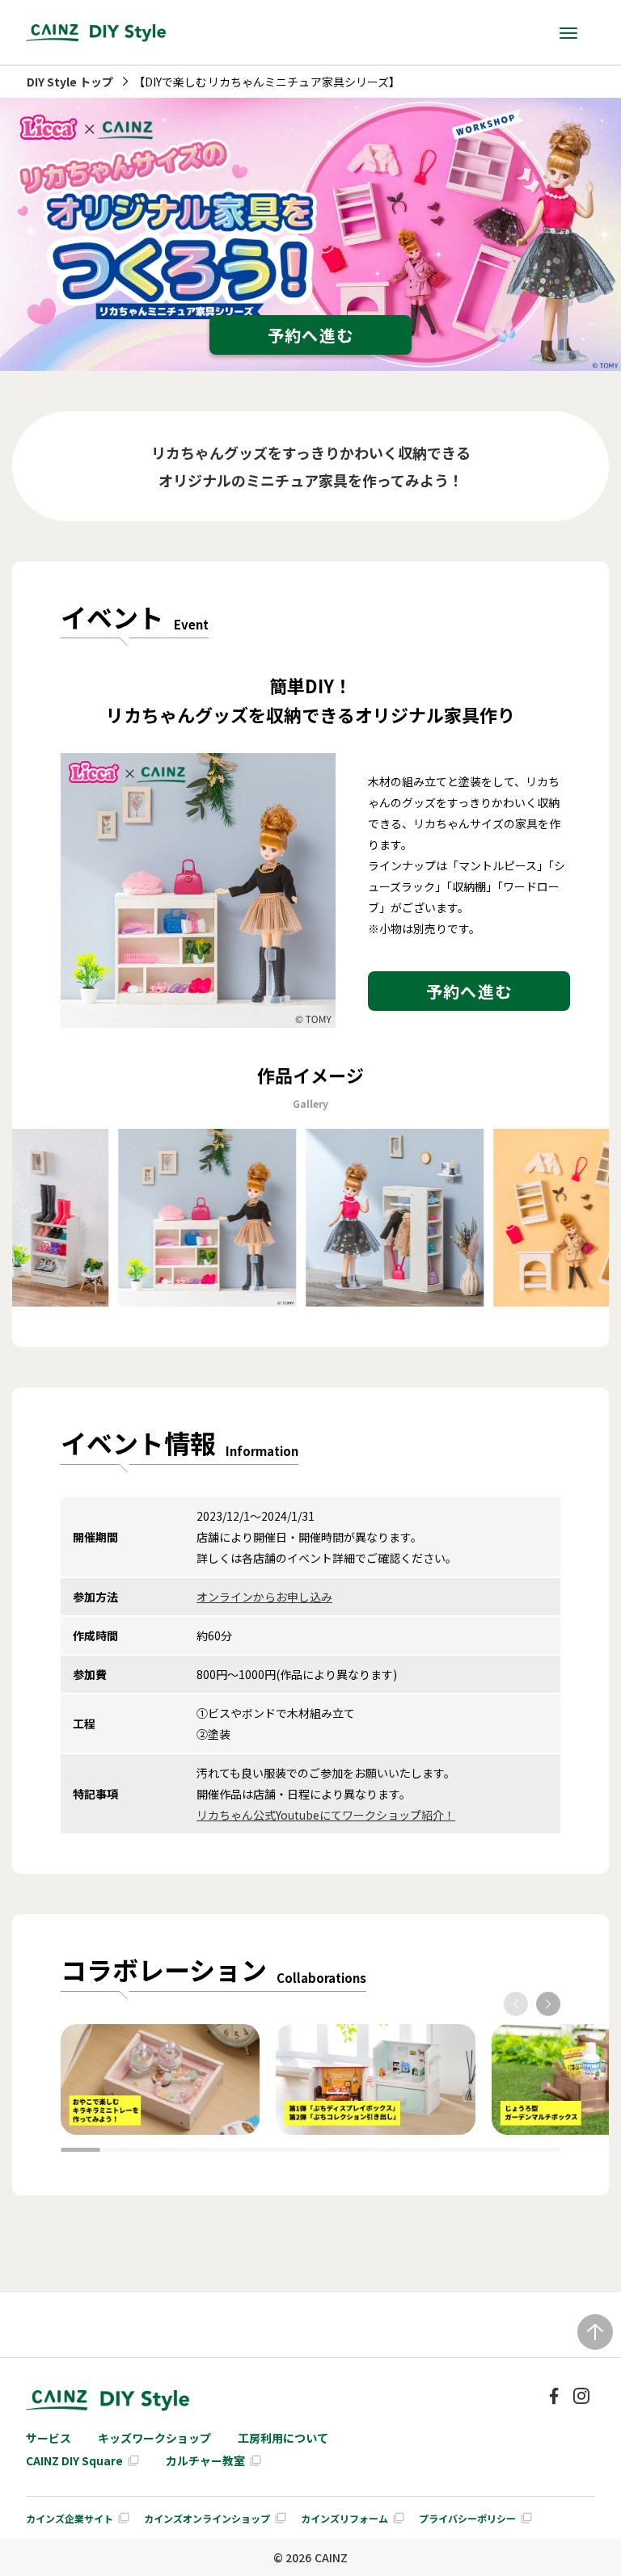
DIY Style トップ (70, 82)
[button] (516, 2004)
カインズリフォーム (344, 2518)
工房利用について (283, 2438)
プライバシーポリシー (467, 2518)
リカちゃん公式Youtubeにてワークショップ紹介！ (326, 1815)
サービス (49, 2438)
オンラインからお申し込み (264, 1597)
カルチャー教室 (205, 2460)
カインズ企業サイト (70, 2518)
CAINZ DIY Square (74, 2460)
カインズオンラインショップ (207, 2518)
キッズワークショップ (154, 2438)
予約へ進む (310, 335)
